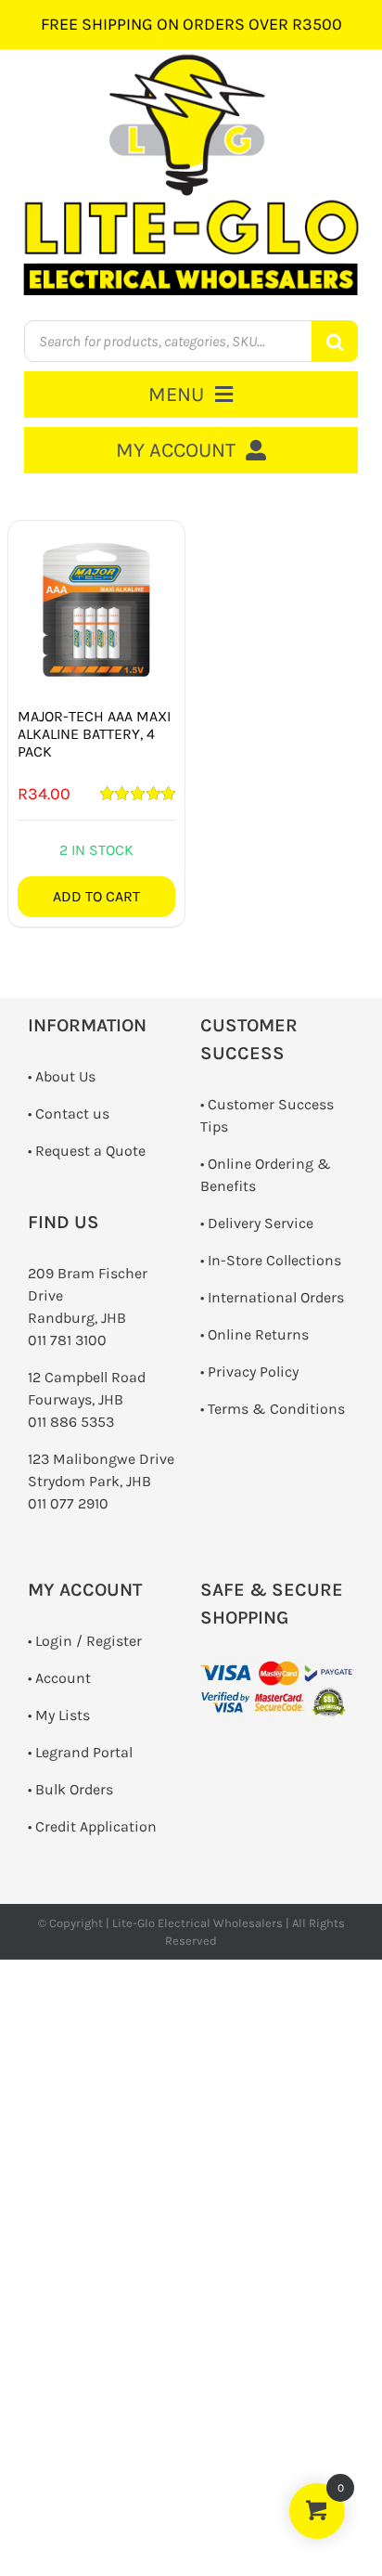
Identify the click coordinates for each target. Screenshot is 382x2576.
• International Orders (272, 1297)
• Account (59, 1678)
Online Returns (258, 1334)
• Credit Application (92, 1826)
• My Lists (59, 1715)
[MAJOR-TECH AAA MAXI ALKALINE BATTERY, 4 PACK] (96, 609)
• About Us (62, 1076)
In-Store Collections (274, 1260)
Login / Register (89, 1641)
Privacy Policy (253, 1372)
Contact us (72, 1113)
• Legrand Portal (80, 1752)
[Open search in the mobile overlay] (191, 341)
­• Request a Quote (87, 1151)
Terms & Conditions (276, 1409)
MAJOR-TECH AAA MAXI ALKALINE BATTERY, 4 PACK (94, 734)
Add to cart (96, 896)
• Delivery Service (257, 1223)
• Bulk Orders (70, 1789)
